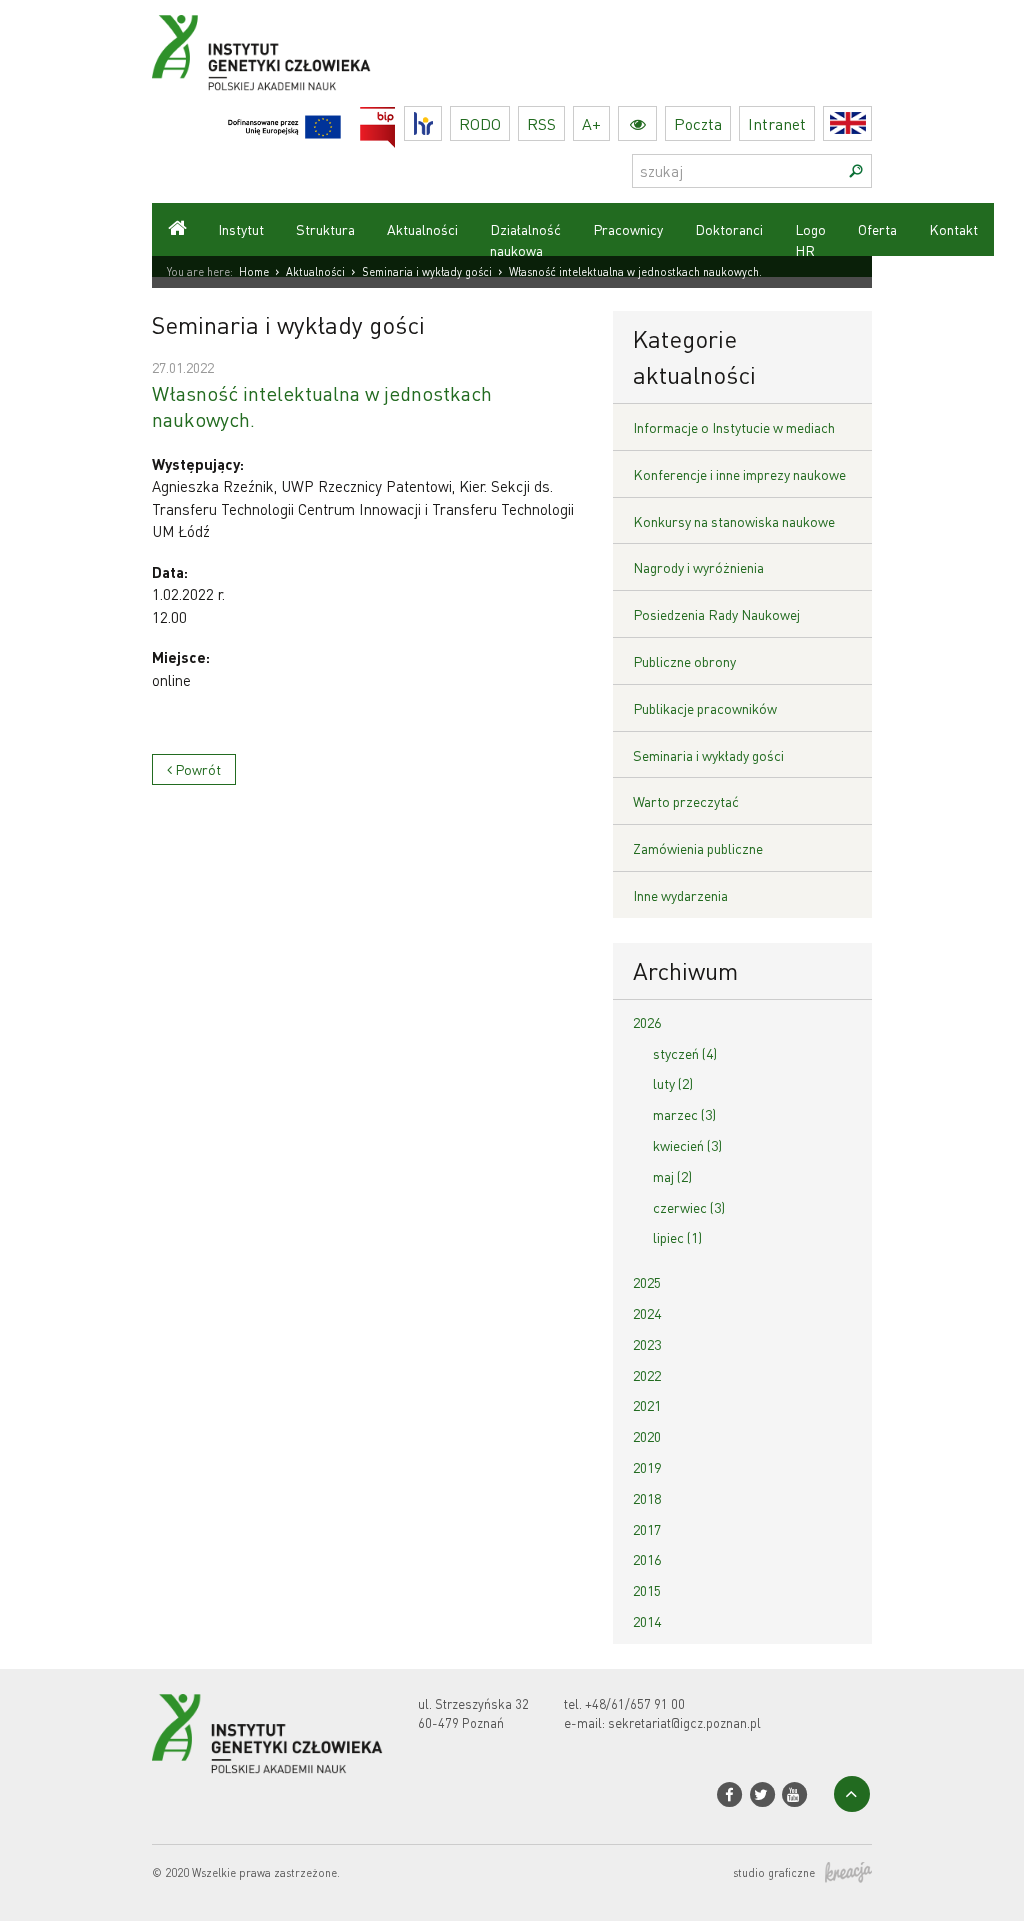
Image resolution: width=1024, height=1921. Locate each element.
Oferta (877, 229)
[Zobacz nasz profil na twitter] (761, 1794)
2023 (647, 1344)
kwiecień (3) (687, 1145)
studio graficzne (774, 1873)
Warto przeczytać (686, 801)
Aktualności (422, 229)
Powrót (196, 769)
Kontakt (953, 229)
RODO (480, 123)
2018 (647, 1498)
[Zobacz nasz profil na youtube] (794, 1794)
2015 (647, 1590)
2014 (647, 1621)
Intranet (777, 123)
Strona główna (177, 229)
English (871, 123)
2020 (647, 1436)
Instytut (241, 229)
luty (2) (673, 1083)
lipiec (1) (677, 1237)
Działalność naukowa (525, 239)
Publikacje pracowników (705, 708)
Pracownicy (628, 229)
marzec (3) (684, 1114)
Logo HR (810, 239)
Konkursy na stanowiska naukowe (734, 521)
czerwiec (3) (689, 1207)
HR (441, 118)
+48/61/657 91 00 (635, 1703)
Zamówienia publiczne (698, 848)
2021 (647, 1405)
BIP (395, 118)
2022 (647, 1375)
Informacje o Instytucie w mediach (734, 427)
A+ (591, 123)
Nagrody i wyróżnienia (698, 567)
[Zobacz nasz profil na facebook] (729, 1794)
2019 (647, 1467)
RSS (541, 123)
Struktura (325, 229)
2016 (647, 1559)
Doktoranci (729, 229)
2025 (647, 1282)
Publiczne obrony (684, 661)
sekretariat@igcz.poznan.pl (684, 1722)
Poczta (698, 123)
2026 (647, 1022)
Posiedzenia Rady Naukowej (716, 614)
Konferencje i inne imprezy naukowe (739, 474)
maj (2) (672, 1176)
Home (254, 272)
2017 (647, 1529)
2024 (647, 1313)
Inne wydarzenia (680, 895)
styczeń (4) (685, 1053)
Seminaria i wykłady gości (427, 272)
